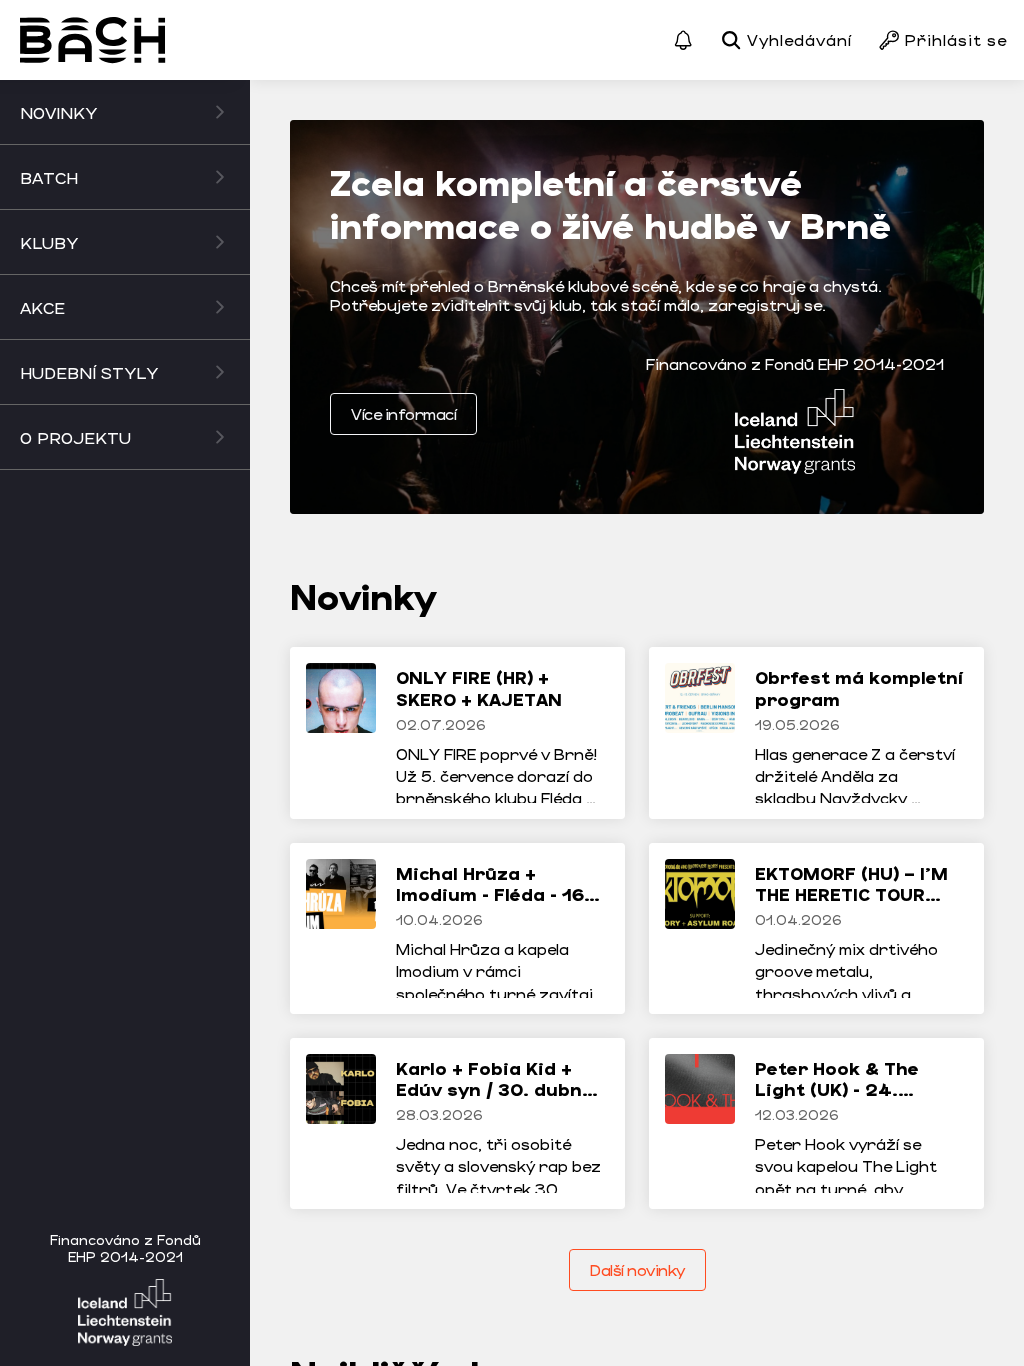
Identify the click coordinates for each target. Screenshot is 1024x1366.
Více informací (403, 413)
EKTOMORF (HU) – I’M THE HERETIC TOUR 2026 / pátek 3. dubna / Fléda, (851, 905)
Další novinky (637, 1269)
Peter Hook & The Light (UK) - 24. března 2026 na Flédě (859, 1089)
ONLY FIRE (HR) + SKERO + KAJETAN (479, 688)
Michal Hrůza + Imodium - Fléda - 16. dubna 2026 (493, 894)
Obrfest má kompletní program (859, 688)
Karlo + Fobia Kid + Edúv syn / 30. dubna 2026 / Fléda (495, 1089)
